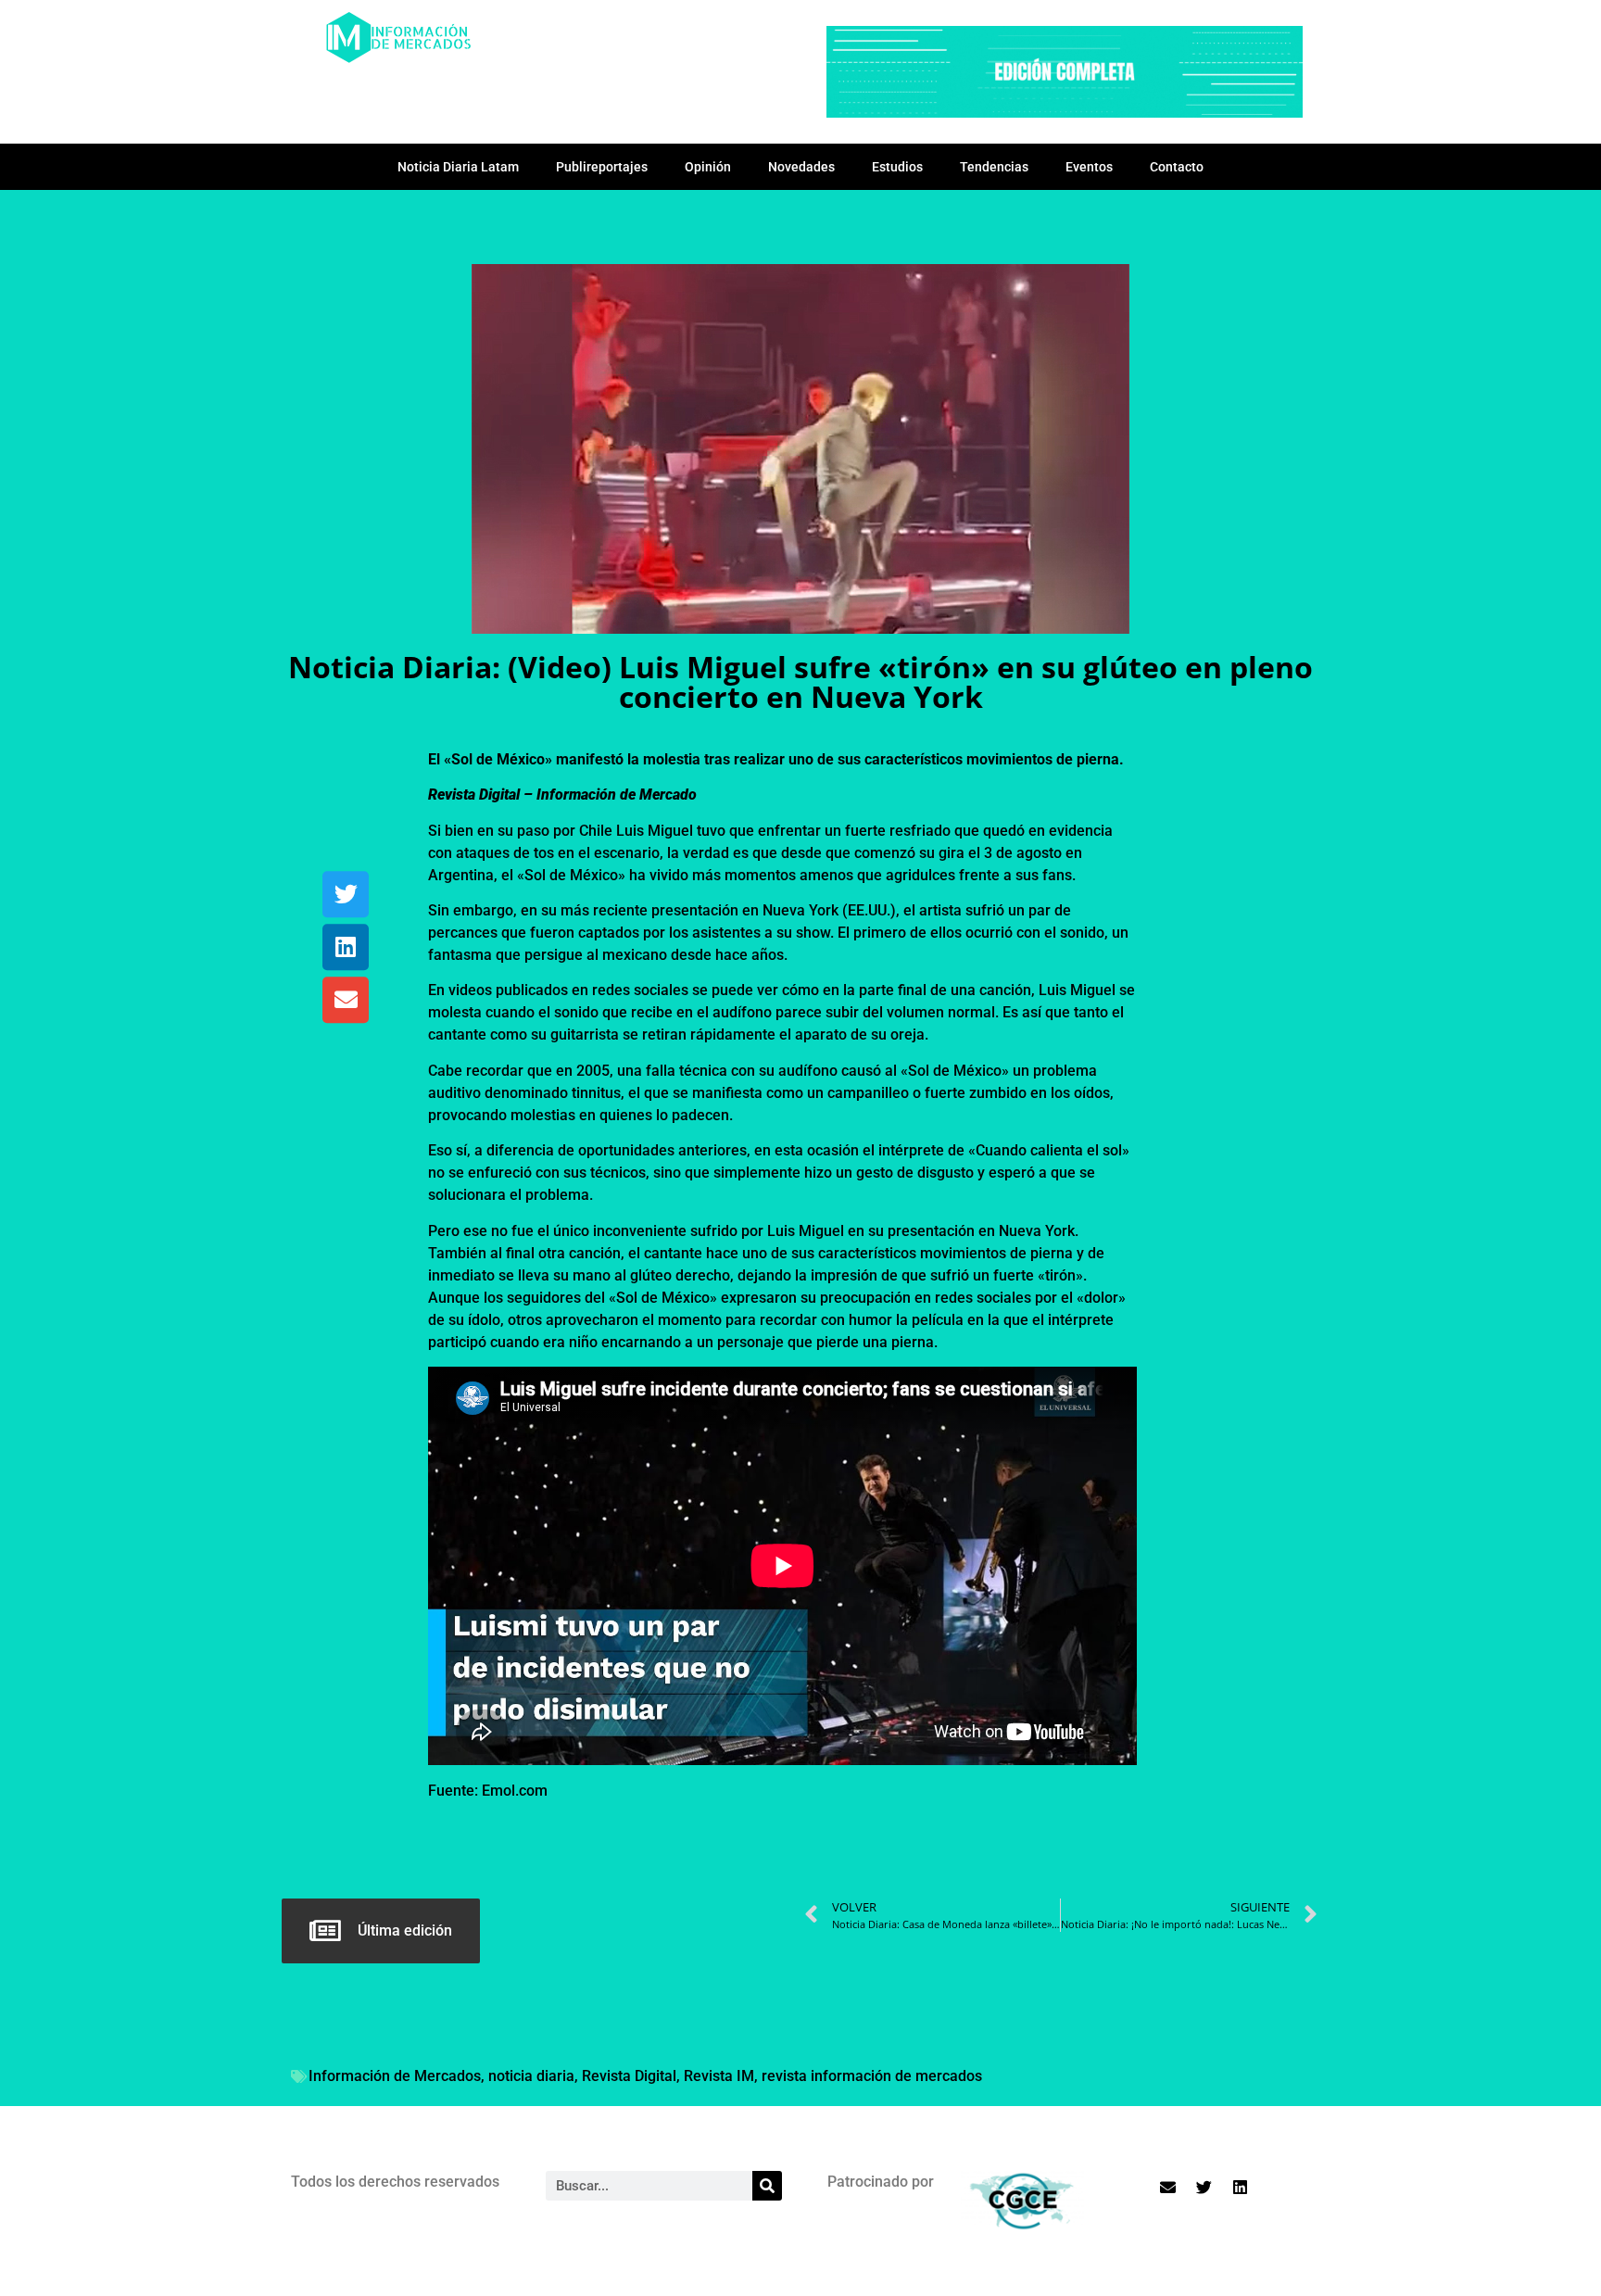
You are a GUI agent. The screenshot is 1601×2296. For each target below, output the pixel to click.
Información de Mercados (395, 2076)
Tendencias (994, 167)
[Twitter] (346, 894)
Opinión (708, 167)
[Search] (767, 2186)
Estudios (897, 167)
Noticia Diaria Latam (458, 167)
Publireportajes (602, 167)
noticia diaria (531, 2076)
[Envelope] (346, 1000)
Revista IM (719, 2076)
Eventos (1089, 167)
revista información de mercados (872, 2076)
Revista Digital (629, 2076)
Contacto (1177, 167)
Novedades (801, 167)
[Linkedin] (346, 947)
